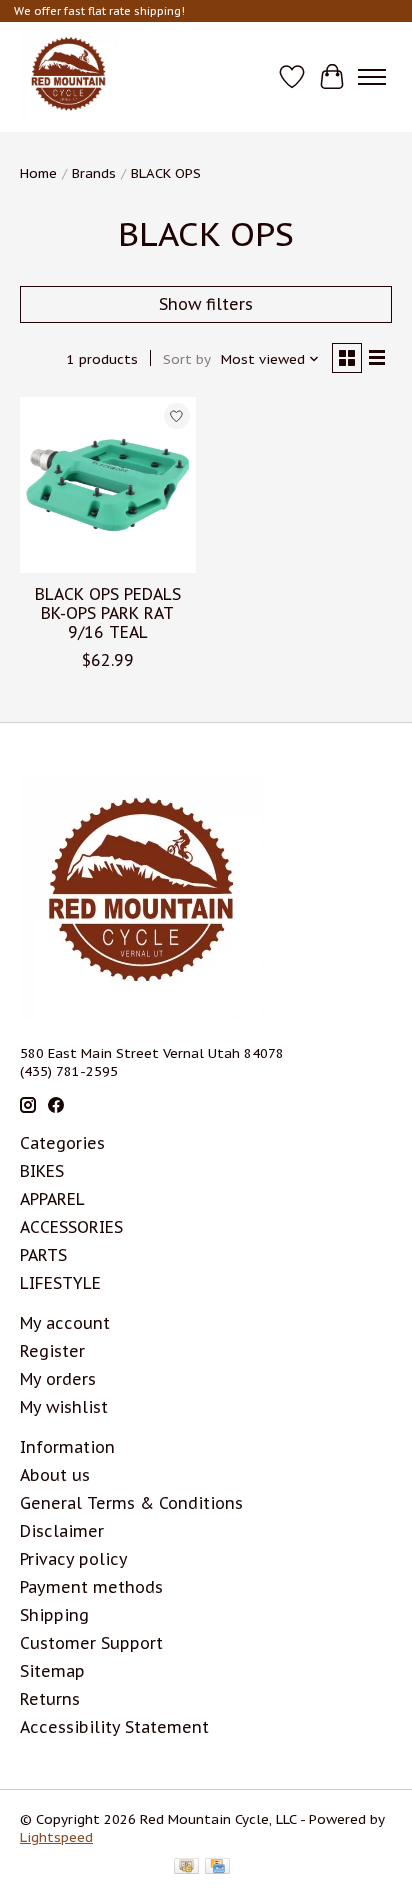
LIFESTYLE (60, 1283)
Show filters (206, 304)
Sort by (187, 359)
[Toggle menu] (372, 77)
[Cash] (186, 1868)
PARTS (43, 1255)
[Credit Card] (217, 1868)
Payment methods (91, 1587)
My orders (58, 1379)
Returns (50, 1699)
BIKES (42, 1171)
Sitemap (52, 1671)
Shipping (54, 1615)
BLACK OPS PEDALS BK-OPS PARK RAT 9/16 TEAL (108, 613)
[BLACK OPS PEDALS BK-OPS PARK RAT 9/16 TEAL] (108, 485)
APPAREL (52, 1199)
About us (55, 1475)
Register (52, 1351)
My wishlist (64, 1407)
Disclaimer (62, 1531)
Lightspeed (56, 1837)
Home (38, 173)
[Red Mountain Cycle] (69, 77)
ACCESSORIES (71, 1227)
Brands (94, 173)
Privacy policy (74, 1559)
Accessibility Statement (114, 1727)
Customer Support (91, 1643)
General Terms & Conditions (131, 1503)
